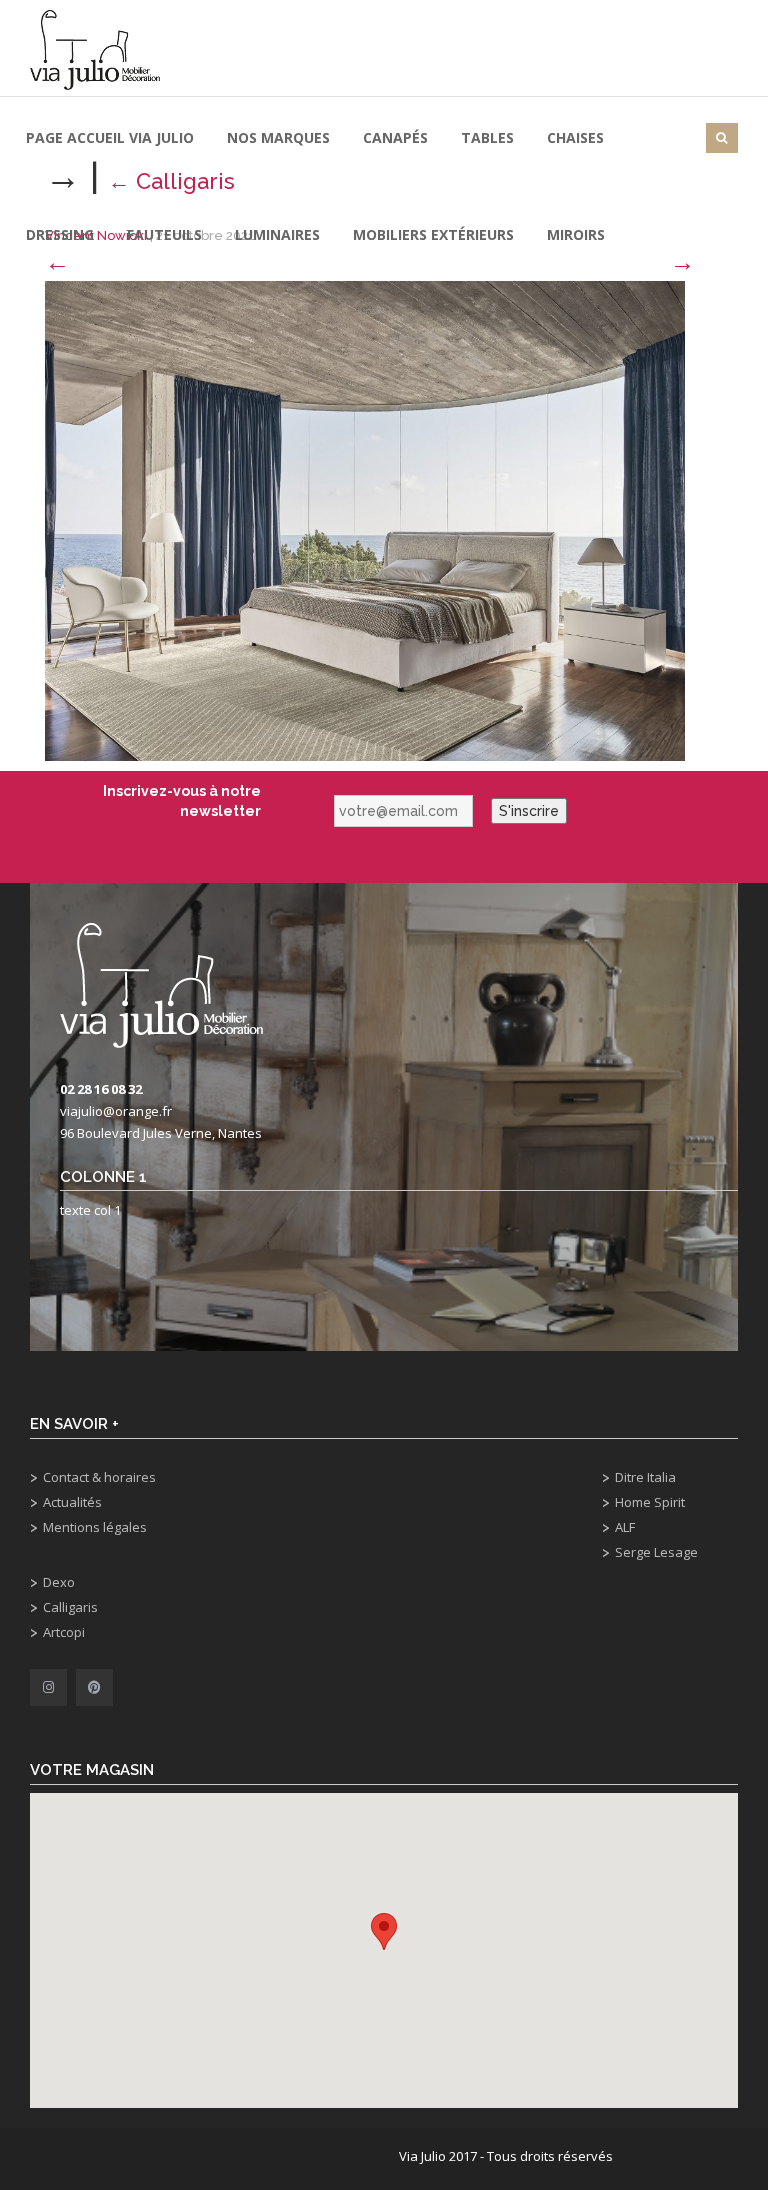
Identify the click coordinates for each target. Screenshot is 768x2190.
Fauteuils (164, 234)
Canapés (395, 137)
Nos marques (278, 137)
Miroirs (576, 234)
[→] (365, 519)
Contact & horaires (99, 1477)
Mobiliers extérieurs (433, 234)
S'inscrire (529, 811)
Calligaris (70, 1607)
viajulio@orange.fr (116, 1111)
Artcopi (64, 1632)
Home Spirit (650, 1502)
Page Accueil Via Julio (110, 137)
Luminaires (277, 234)
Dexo (59, 1582)
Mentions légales (95, 1527)
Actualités (72, 1502)
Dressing (60, 234)
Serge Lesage (656, 1552)
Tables (487, 137)
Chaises (575, 137)
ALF (625, 1527)
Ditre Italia (645, 1477)
